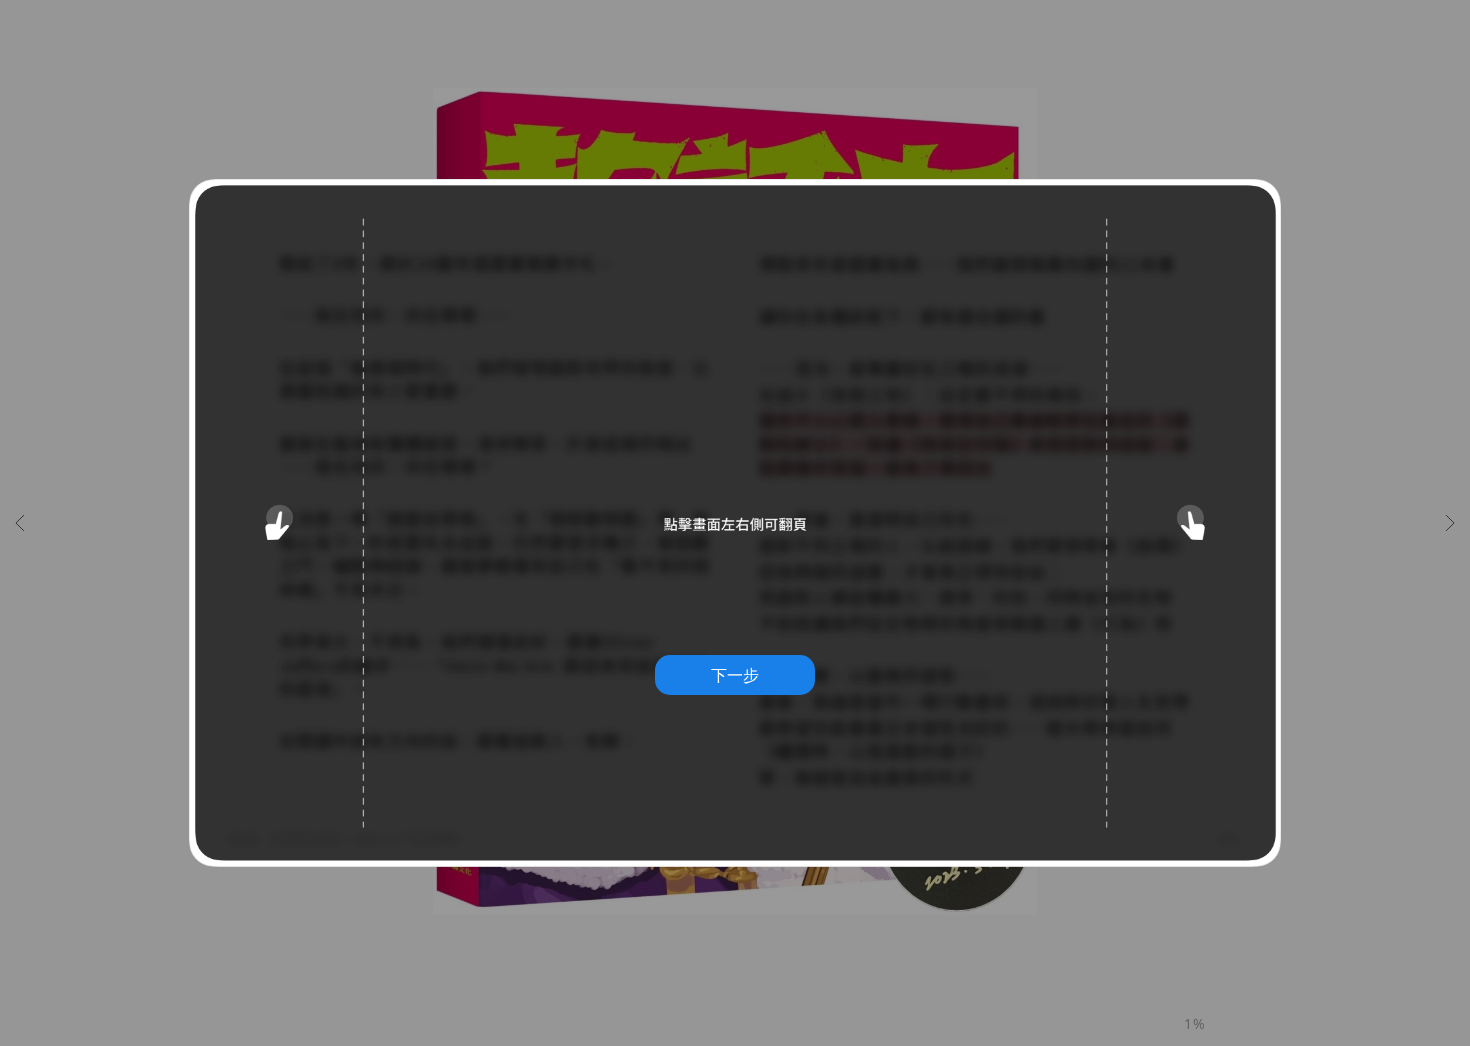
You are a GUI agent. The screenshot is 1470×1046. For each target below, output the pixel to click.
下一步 (735, 675)
